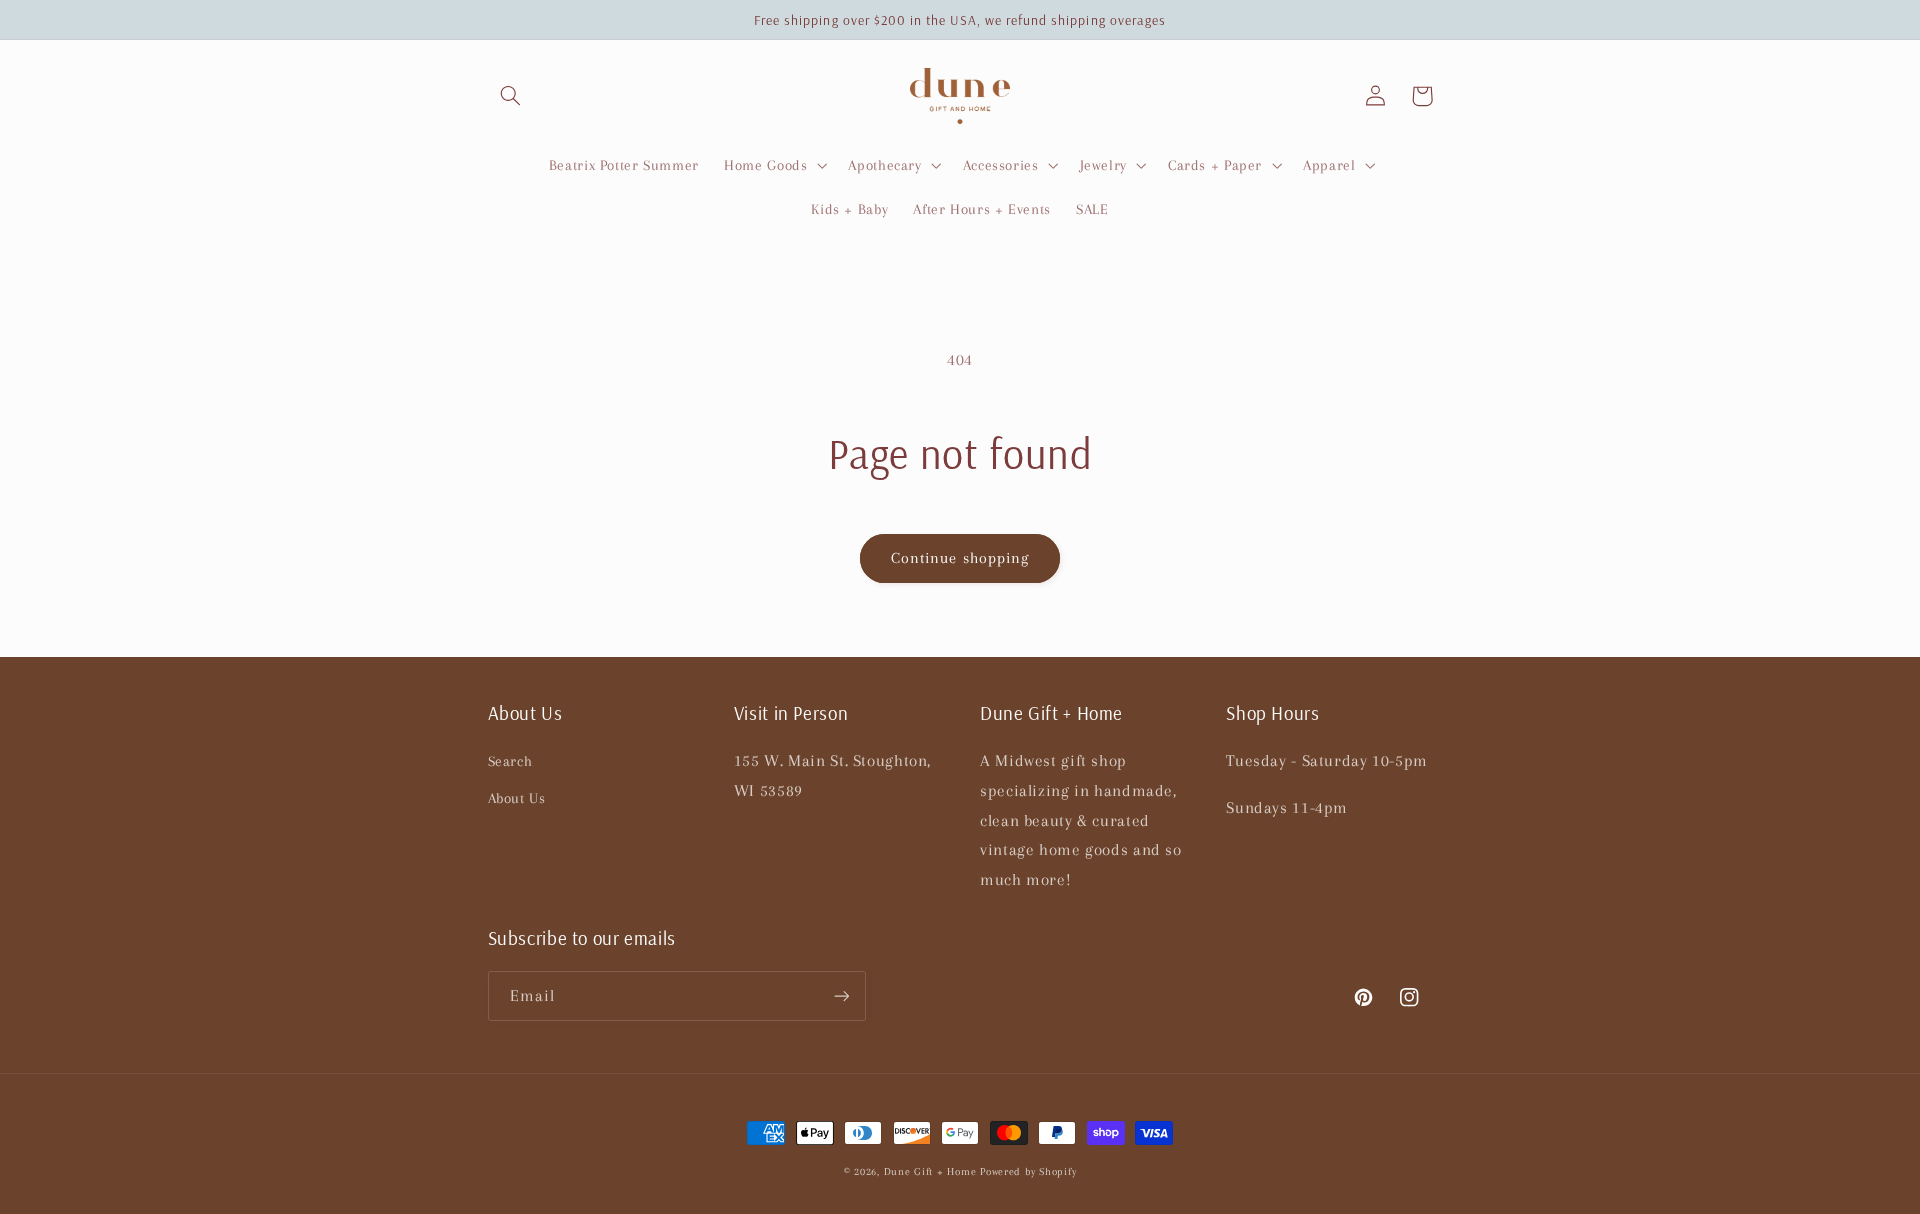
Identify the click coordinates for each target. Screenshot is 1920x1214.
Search (510, 761)
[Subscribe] (841, 995)
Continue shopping (960, 558)
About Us (517, 798)
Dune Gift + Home (930, 1171)
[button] (511, 96)
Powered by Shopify (1028, 1171)
